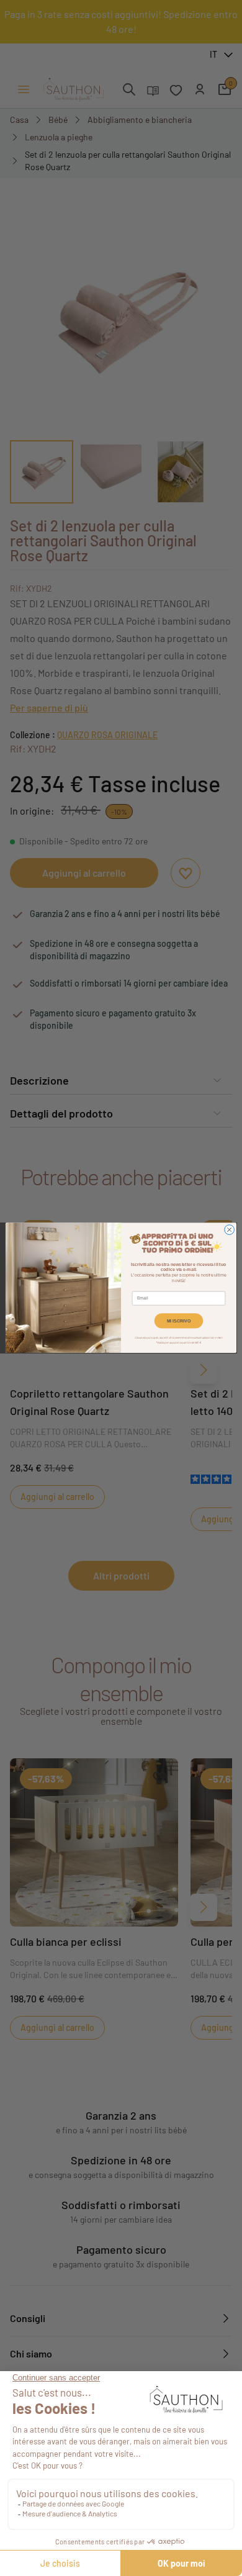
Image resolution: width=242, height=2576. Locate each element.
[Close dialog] (230, 1230)
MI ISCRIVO (179, 1321)
